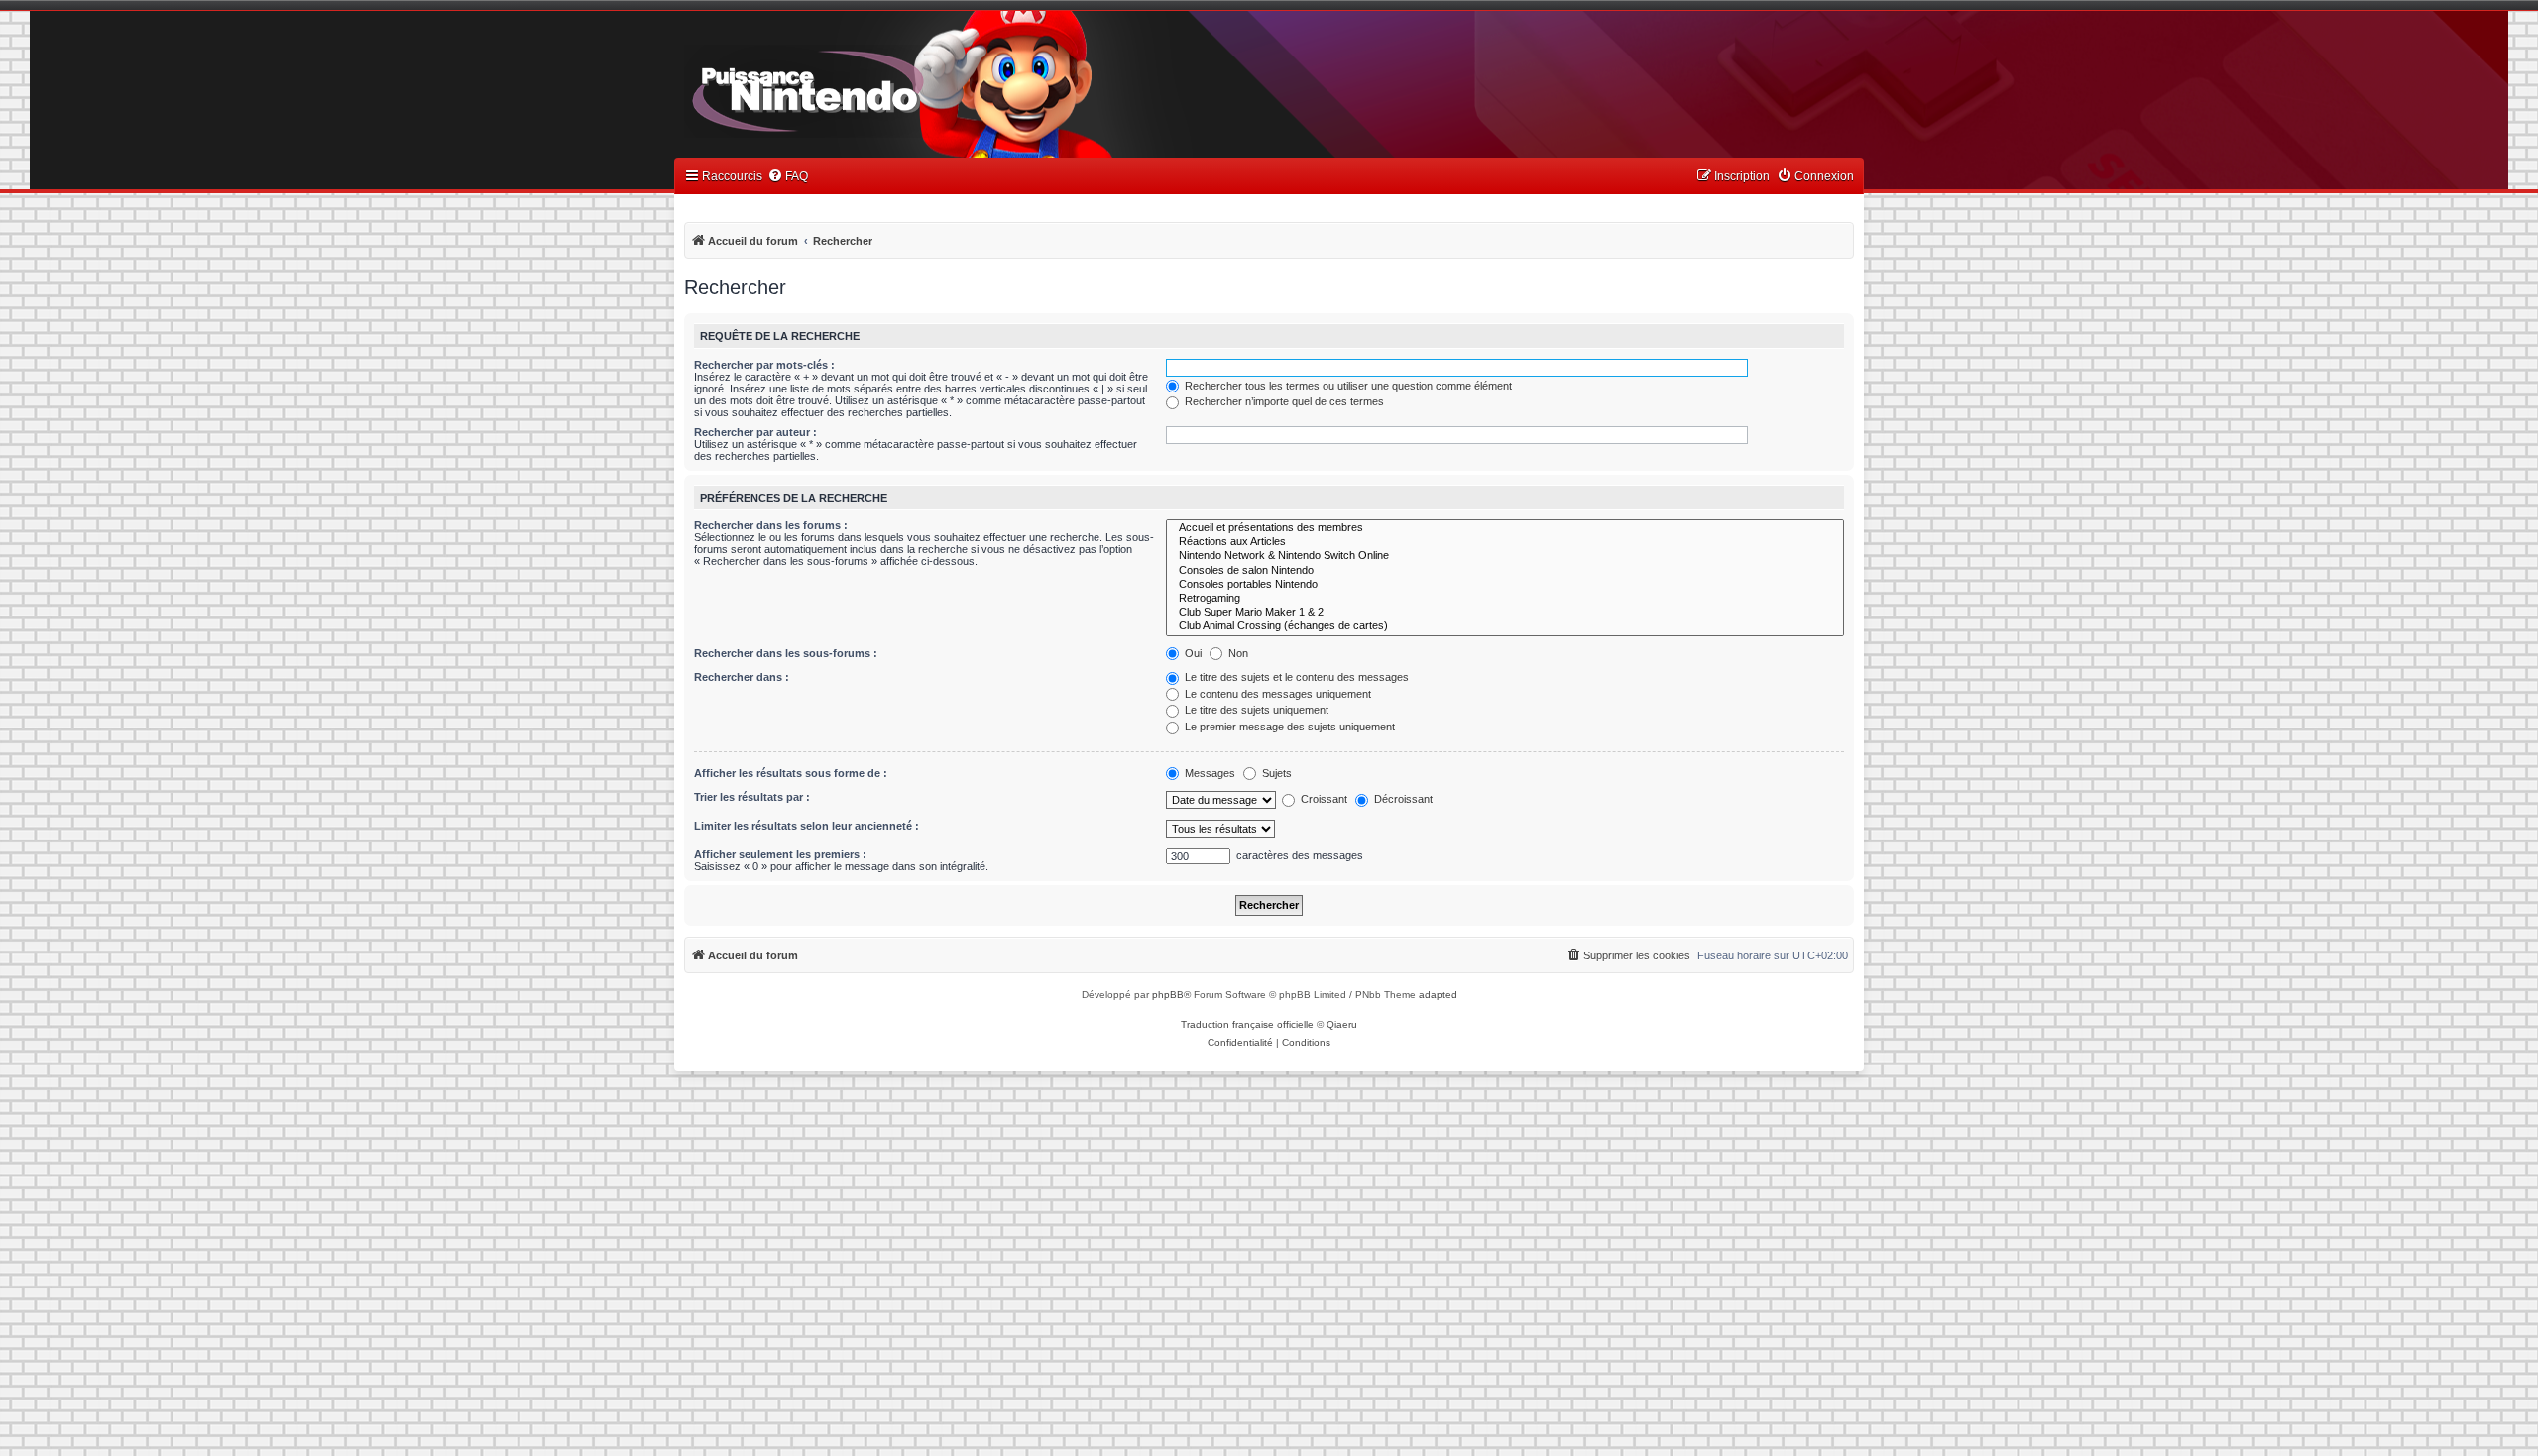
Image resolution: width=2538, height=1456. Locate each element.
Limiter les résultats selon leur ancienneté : (807, 826)
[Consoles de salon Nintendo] (1505, 571)
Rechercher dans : (742, 677)
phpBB (1168, 995)
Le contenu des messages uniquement (1276, 694)
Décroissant (1402, 799)
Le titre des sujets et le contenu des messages (1295, 677)
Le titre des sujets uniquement (1255, 710)
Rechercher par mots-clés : (764, 365)
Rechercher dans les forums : (771, 525)
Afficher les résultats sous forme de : (791, 773)
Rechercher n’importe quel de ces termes (1283, 401)
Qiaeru (1342, 1024)
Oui (1192, 653)
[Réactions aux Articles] (1505, 542)
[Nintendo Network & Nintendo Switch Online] (1505, 556)
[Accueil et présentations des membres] (1505, 528)
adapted (1438, 995)
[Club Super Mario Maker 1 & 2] (1505, 613)
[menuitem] (788, 177)
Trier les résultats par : (752, 797)
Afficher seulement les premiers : (780, 854)
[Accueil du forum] (863, 87)
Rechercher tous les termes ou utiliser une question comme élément (1347, 386)
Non (1237, 653)
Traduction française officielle (1247, 1024)
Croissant (1323, 799)
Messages (1209, 773)
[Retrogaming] (1505, 599)
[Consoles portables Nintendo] (1505, 585)
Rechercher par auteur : (755, 432)
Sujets (1275, 773)
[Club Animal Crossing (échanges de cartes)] (1505, 626)
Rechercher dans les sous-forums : (786, 653)
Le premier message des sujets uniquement (1288, 727)
